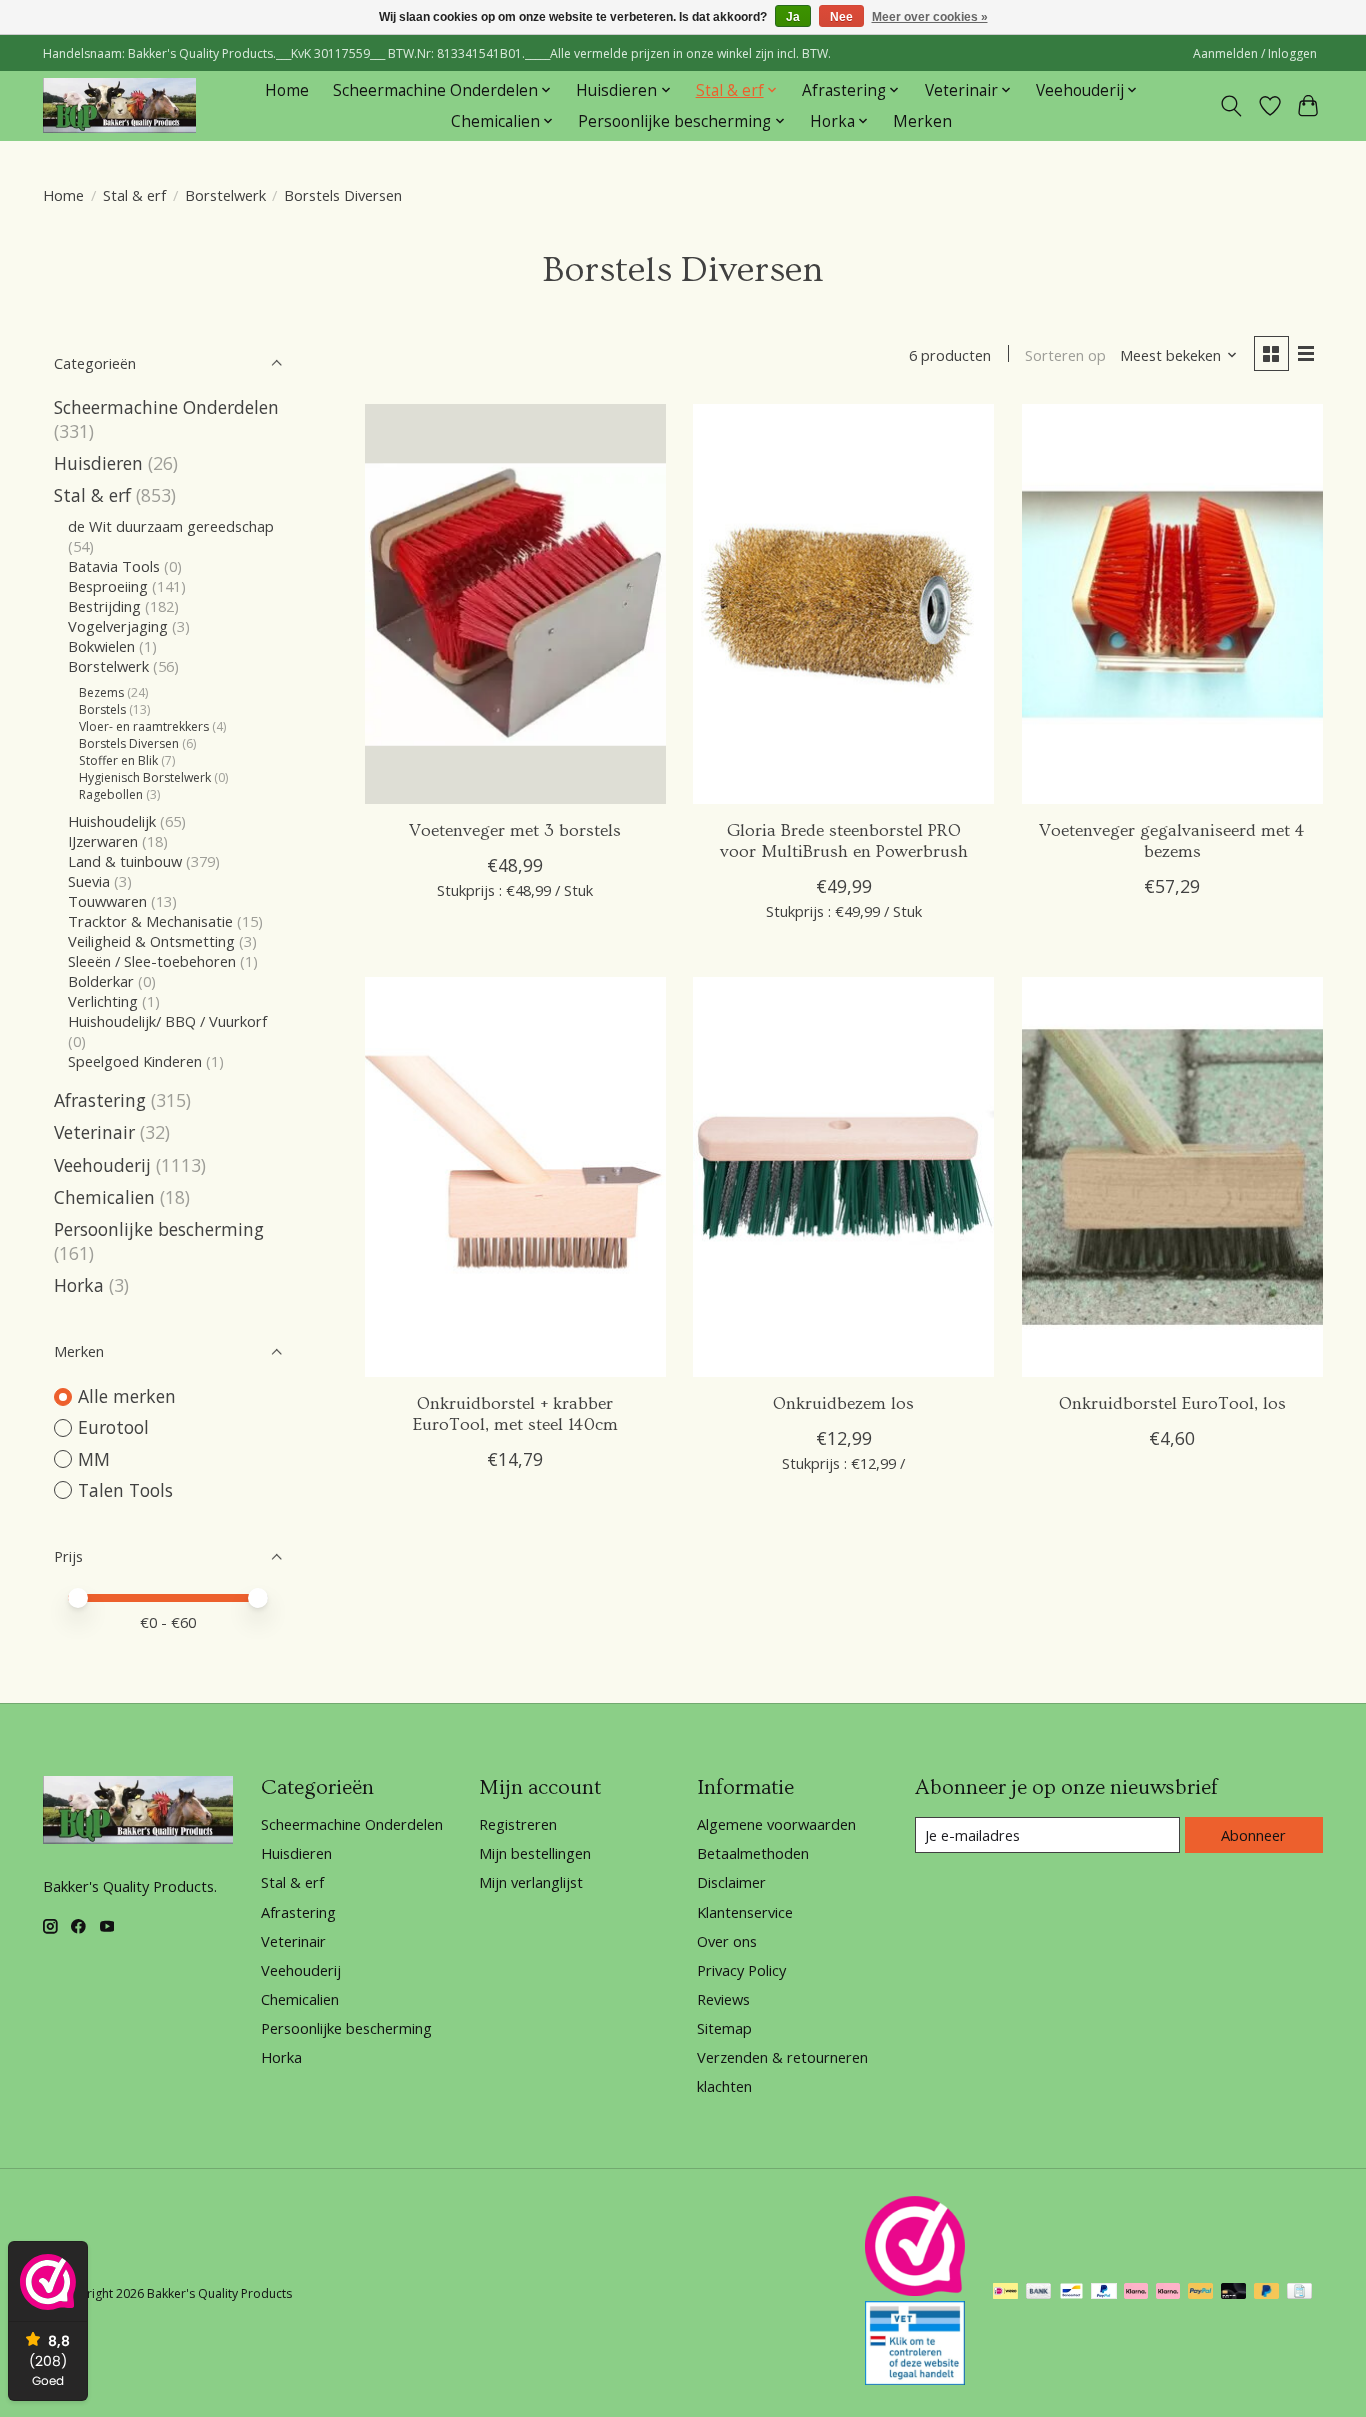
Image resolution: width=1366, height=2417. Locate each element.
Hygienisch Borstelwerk (145, 777)
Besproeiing (108, 586)
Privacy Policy (741, 1970)
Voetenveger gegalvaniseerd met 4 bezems (1172, 841)
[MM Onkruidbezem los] (843, 1177)
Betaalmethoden (753, 1853)
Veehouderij (102, 1165)
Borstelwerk (225, 195)
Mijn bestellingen (535, 1853)
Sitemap (724, 2028)
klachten (724, 2086)
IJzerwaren (103, 841)
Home (287, 90)
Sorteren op (1065, 355)
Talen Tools (125, 1490)
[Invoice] (1299, 2293)
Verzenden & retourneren (782, 2057)
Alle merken (127, 1396)
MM (94, 1459)
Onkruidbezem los (843, 1404)
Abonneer (1253, 1835)
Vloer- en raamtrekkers (144, 726)
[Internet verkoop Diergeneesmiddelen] (915, 2378)
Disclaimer (731, 1882)
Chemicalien (104, 1197)
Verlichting (103, 1001)
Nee (841, 17)
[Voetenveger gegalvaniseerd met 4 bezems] (1172, 604)
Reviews (723, 1999)
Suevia (91, 881)
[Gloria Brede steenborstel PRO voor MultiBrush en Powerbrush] (843, 604)
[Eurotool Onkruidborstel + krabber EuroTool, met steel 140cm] (515, 1177)
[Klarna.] (1168, 2293)
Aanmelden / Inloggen (1255, 53)
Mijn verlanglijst (531, 1882)
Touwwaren (107, 901)
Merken (922, 121)
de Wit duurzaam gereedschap (171, 526)
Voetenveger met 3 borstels (515, 831)
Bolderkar (101, 981)
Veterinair (94, 1132)
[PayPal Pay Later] (1267, 2293)
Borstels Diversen (129, 743)
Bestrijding (104, 606)
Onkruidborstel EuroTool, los (1172, 1404)
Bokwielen (101, 646)
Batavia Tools (114, 566)
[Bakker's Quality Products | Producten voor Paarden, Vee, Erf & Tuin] (119, 105)
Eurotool (113, 1427)
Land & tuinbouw (125, 861)
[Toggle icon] (1231, 106)
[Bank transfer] (1039, 2293)
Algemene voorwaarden (776, 1824)
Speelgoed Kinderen (135, 1061)
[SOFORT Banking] (1136, 2293)
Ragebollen (111, 794)
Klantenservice (745, 1912)
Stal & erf (134, 195)
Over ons (727, 1941)
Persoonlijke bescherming (159, 1229)
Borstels (104, 709)
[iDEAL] (1005, 2293)
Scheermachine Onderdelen (166, 407)
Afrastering (100, 1100)
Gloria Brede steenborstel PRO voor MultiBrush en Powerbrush (844, 841)
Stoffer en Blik (118, 760)
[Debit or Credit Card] (1234, 2293)
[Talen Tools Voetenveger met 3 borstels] (515, 604)
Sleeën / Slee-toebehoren (152, 961)
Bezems (101, 692)
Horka (79, 1285)
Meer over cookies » (930, 17)
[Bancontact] (1071, 2293)
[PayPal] (1104, 2293)
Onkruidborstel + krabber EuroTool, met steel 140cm (515, 1414)
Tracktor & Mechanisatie (150, 921)
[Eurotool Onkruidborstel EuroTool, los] (1172, 1177)
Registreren (518, 1824)
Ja (793, 17)
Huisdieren (98, 463)
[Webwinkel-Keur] (915, 2289)
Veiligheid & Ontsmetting (151, 941)
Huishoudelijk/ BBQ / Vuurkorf (167, 1021)
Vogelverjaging (118, 626)
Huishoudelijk (112, 821)
